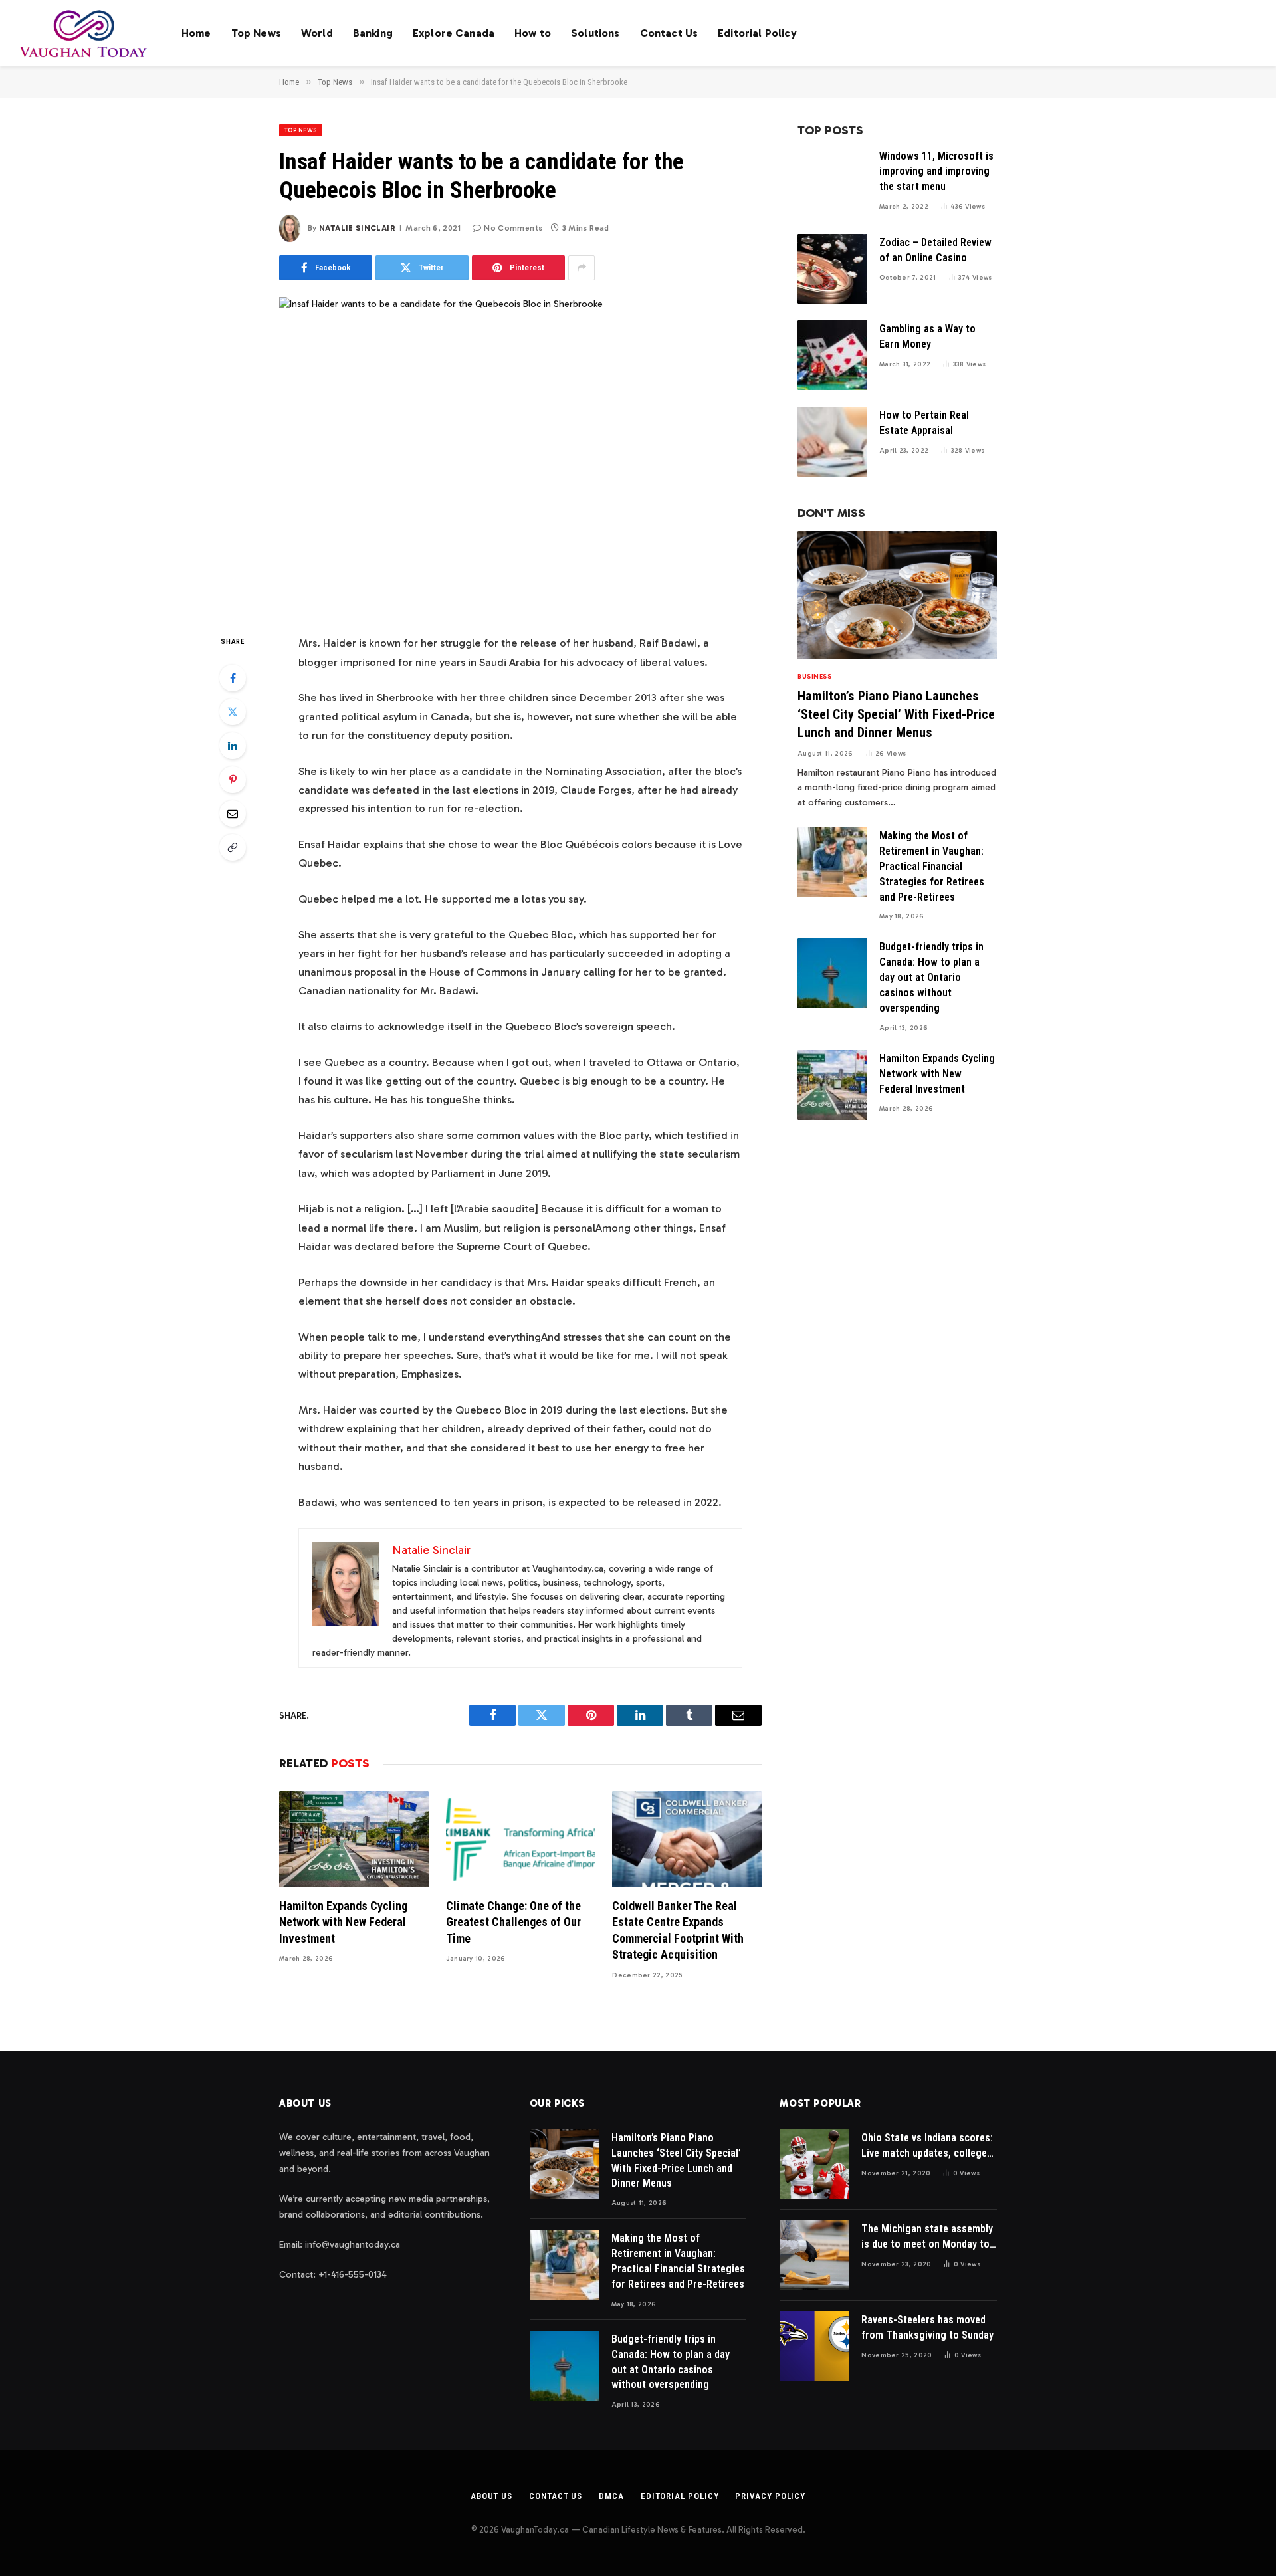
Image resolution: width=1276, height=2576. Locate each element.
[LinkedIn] (233, 746)
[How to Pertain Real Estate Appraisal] (832, 442)
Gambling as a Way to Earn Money (927, 336)
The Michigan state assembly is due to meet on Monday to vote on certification (927, 2237)
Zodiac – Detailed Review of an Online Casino (935, 250)
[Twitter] (233, 712)
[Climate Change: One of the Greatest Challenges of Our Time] (521, 1839)
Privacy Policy (770, 2496)
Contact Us (669, 33)
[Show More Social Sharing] (582, 268)
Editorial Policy (757, 33)
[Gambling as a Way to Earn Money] (832, 355)
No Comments (513, 228)
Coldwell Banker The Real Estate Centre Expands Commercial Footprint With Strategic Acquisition (678, 1930)
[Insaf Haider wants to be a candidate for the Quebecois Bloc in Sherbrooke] (520, 455)
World (317, 33)
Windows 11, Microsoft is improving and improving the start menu (936, 171)
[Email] (233, 813)
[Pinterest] (233, 780)
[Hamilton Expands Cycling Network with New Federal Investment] (354, 1839)
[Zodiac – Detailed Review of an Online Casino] (832, 269)
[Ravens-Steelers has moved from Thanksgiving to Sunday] (814, 2346)
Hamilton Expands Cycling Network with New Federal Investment (343, 1922)
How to (533, 33)
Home (196, 33)
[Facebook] (233, 678)
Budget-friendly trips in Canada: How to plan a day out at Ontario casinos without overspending (931, 977)
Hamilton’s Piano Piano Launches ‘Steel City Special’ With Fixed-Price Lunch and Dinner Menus (896, 714)
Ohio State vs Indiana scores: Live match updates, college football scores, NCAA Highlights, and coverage (927, 2146)
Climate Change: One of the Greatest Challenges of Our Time (513, 1922)
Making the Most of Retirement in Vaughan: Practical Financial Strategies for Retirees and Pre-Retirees (932, 866)
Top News (256, 33)
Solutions (595, 33)
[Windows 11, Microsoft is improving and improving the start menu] (832, 182)
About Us (491, 2496)
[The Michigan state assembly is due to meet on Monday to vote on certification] (814, 2255)
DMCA (611, 2496)
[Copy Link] (233, 847)
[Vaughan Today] (84, 33)
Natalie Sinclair (357, 228)
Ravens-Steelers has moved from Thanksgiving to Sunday (927, 2327)
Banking (373, 33)
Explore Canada (454, 33)
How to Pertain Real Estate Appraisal (924, 423)
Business (814, 677)
